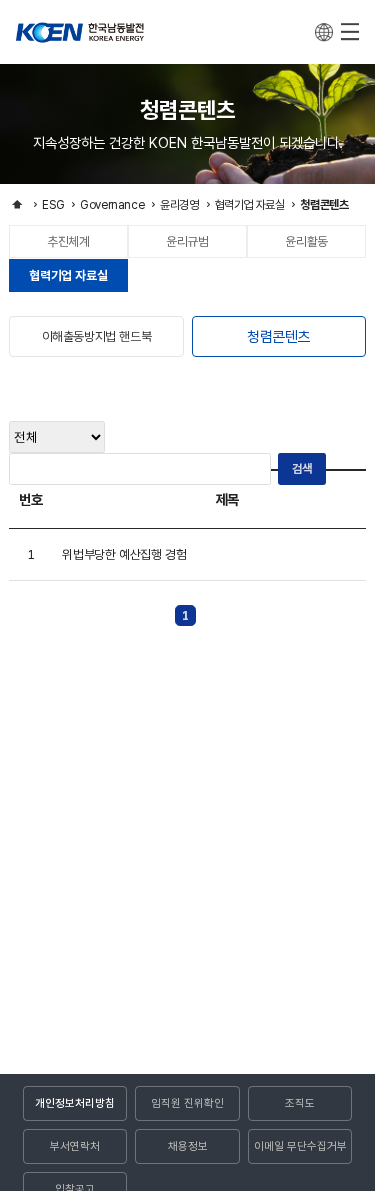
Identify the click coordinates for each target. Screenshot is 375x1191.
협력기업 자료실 (68, 276)
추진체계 (68, 242)
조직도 (300, 1103)
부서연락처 (75, 1146)
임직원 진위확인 (187, 1103)
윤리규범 (187, 242)
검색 (302, 469)
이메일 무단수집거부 (300, 1146)
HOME (17, 204)
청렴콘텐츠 (278, 337)
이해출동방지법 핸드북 (97, 336)
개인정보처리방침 (75, 1103)
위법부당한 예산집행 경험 (124, 554)
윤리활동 (306, 242)
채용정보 (188, 1146)
